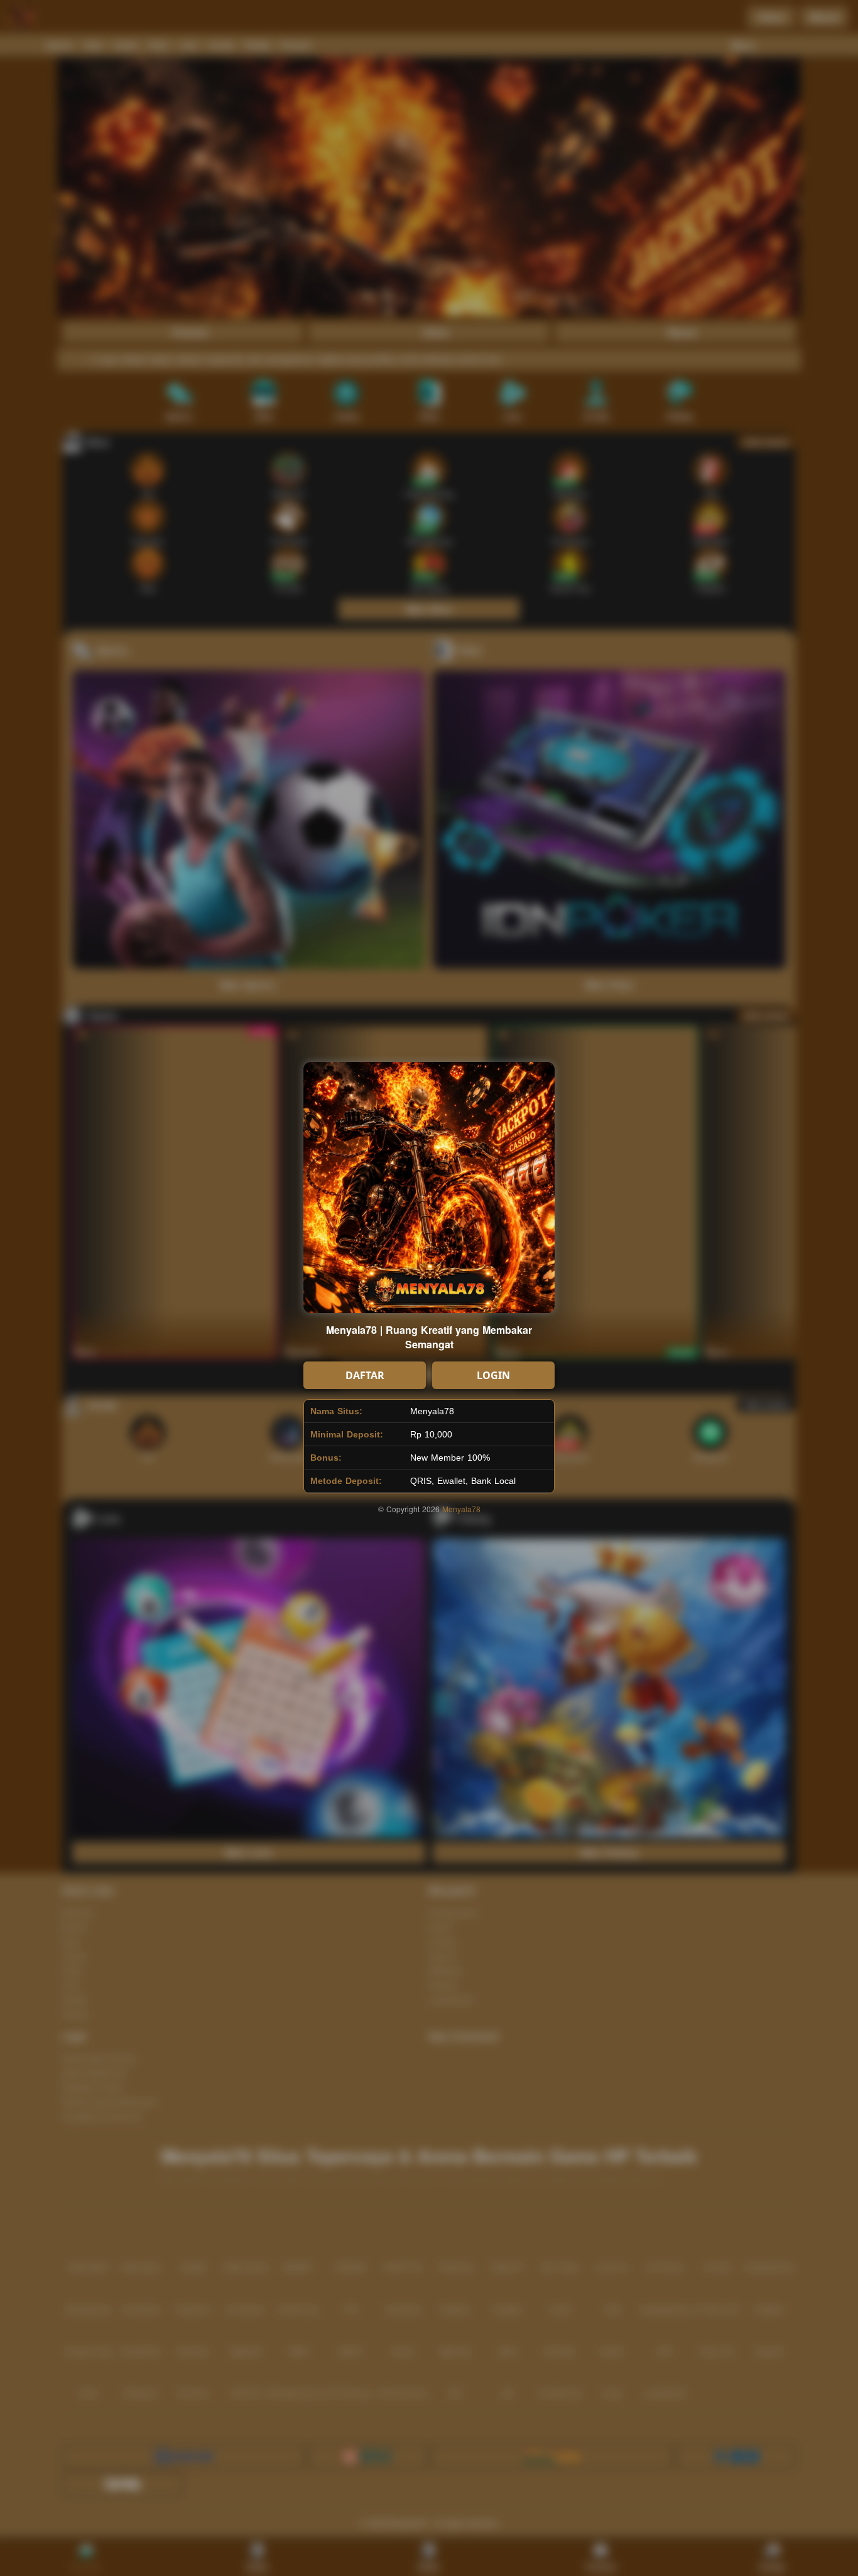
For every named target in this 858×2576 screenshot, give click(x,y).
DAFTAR (365, 1375)
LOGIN (493, 1375)
